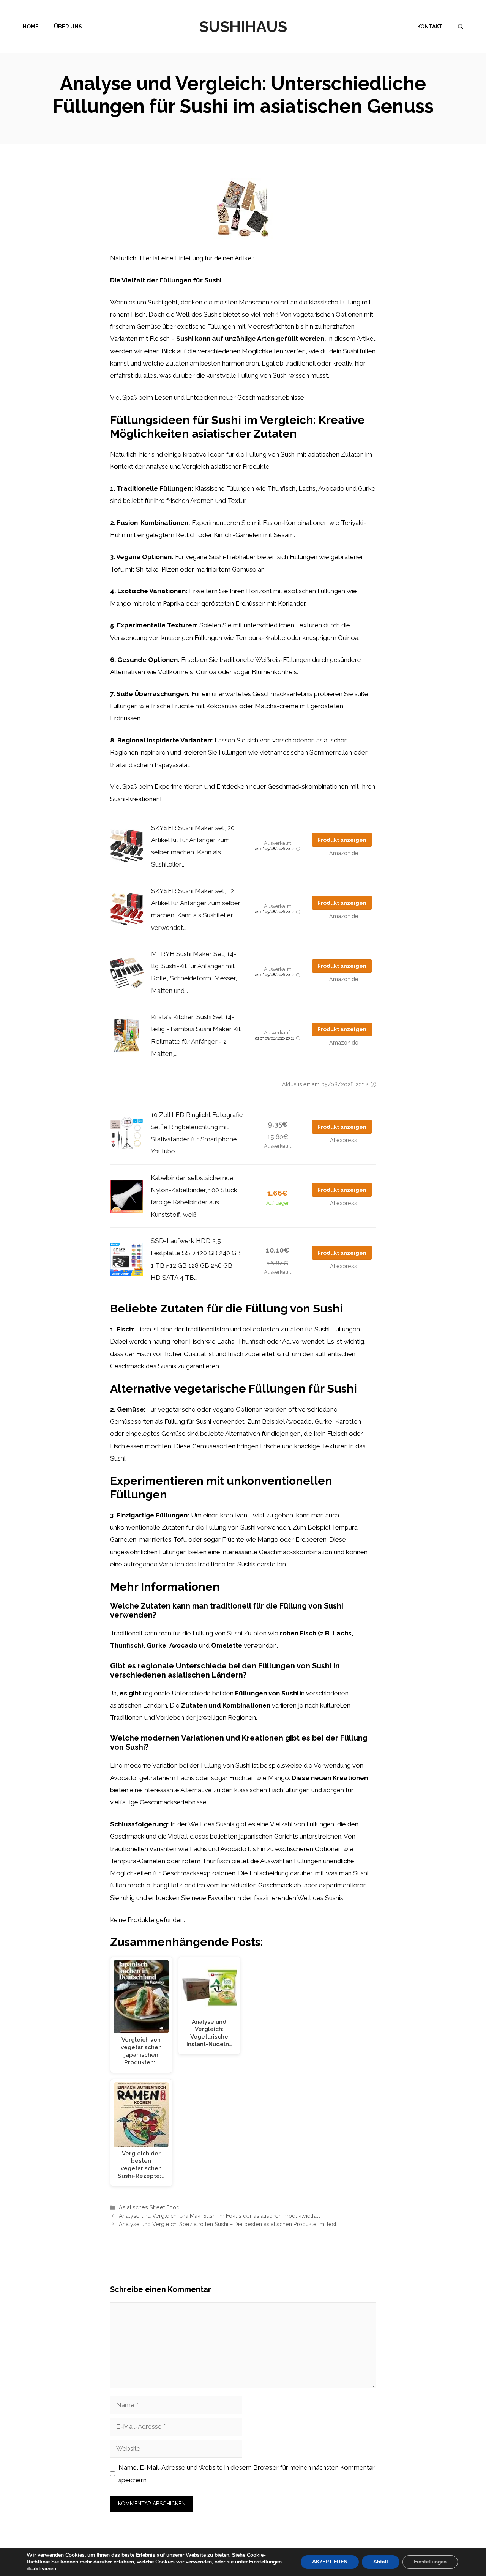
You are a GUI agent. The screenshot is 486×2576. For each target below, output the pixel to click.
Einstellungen (265, 2562)
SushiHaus (243, 26)
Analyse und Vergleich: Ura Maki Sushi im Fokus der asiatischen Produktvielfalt (219, 2216)
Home (31, 27)
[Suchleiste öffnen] (461, 27)
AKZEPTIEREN (330, 2562)
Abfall (381, 2562)
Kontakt (430, 27)
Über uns (68, 27)
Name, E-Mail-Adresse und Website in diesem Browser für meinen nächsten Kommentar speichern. (247, 2474)
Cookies (165, 2562)
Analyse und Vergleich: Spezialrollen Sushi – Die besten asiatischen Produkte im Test (228, 2224)
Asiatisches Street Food (149, 2207)
